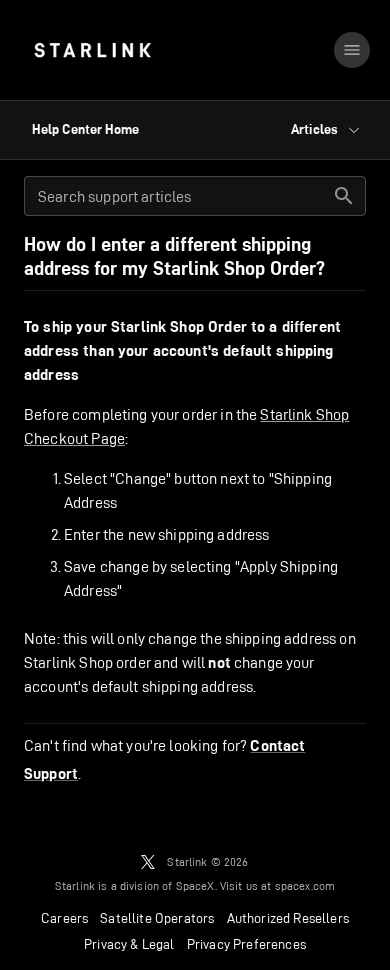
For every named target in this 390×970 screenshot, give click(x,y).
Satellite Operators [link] (157, 918)
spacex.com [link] (305, 885)
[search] (344, 196)
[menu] (352, 50)
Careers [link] (64, 918)
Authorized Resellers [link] (288, 918)
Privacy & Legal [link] (129, 944)
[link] (92, 50)
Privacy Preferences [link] (246, 944)
